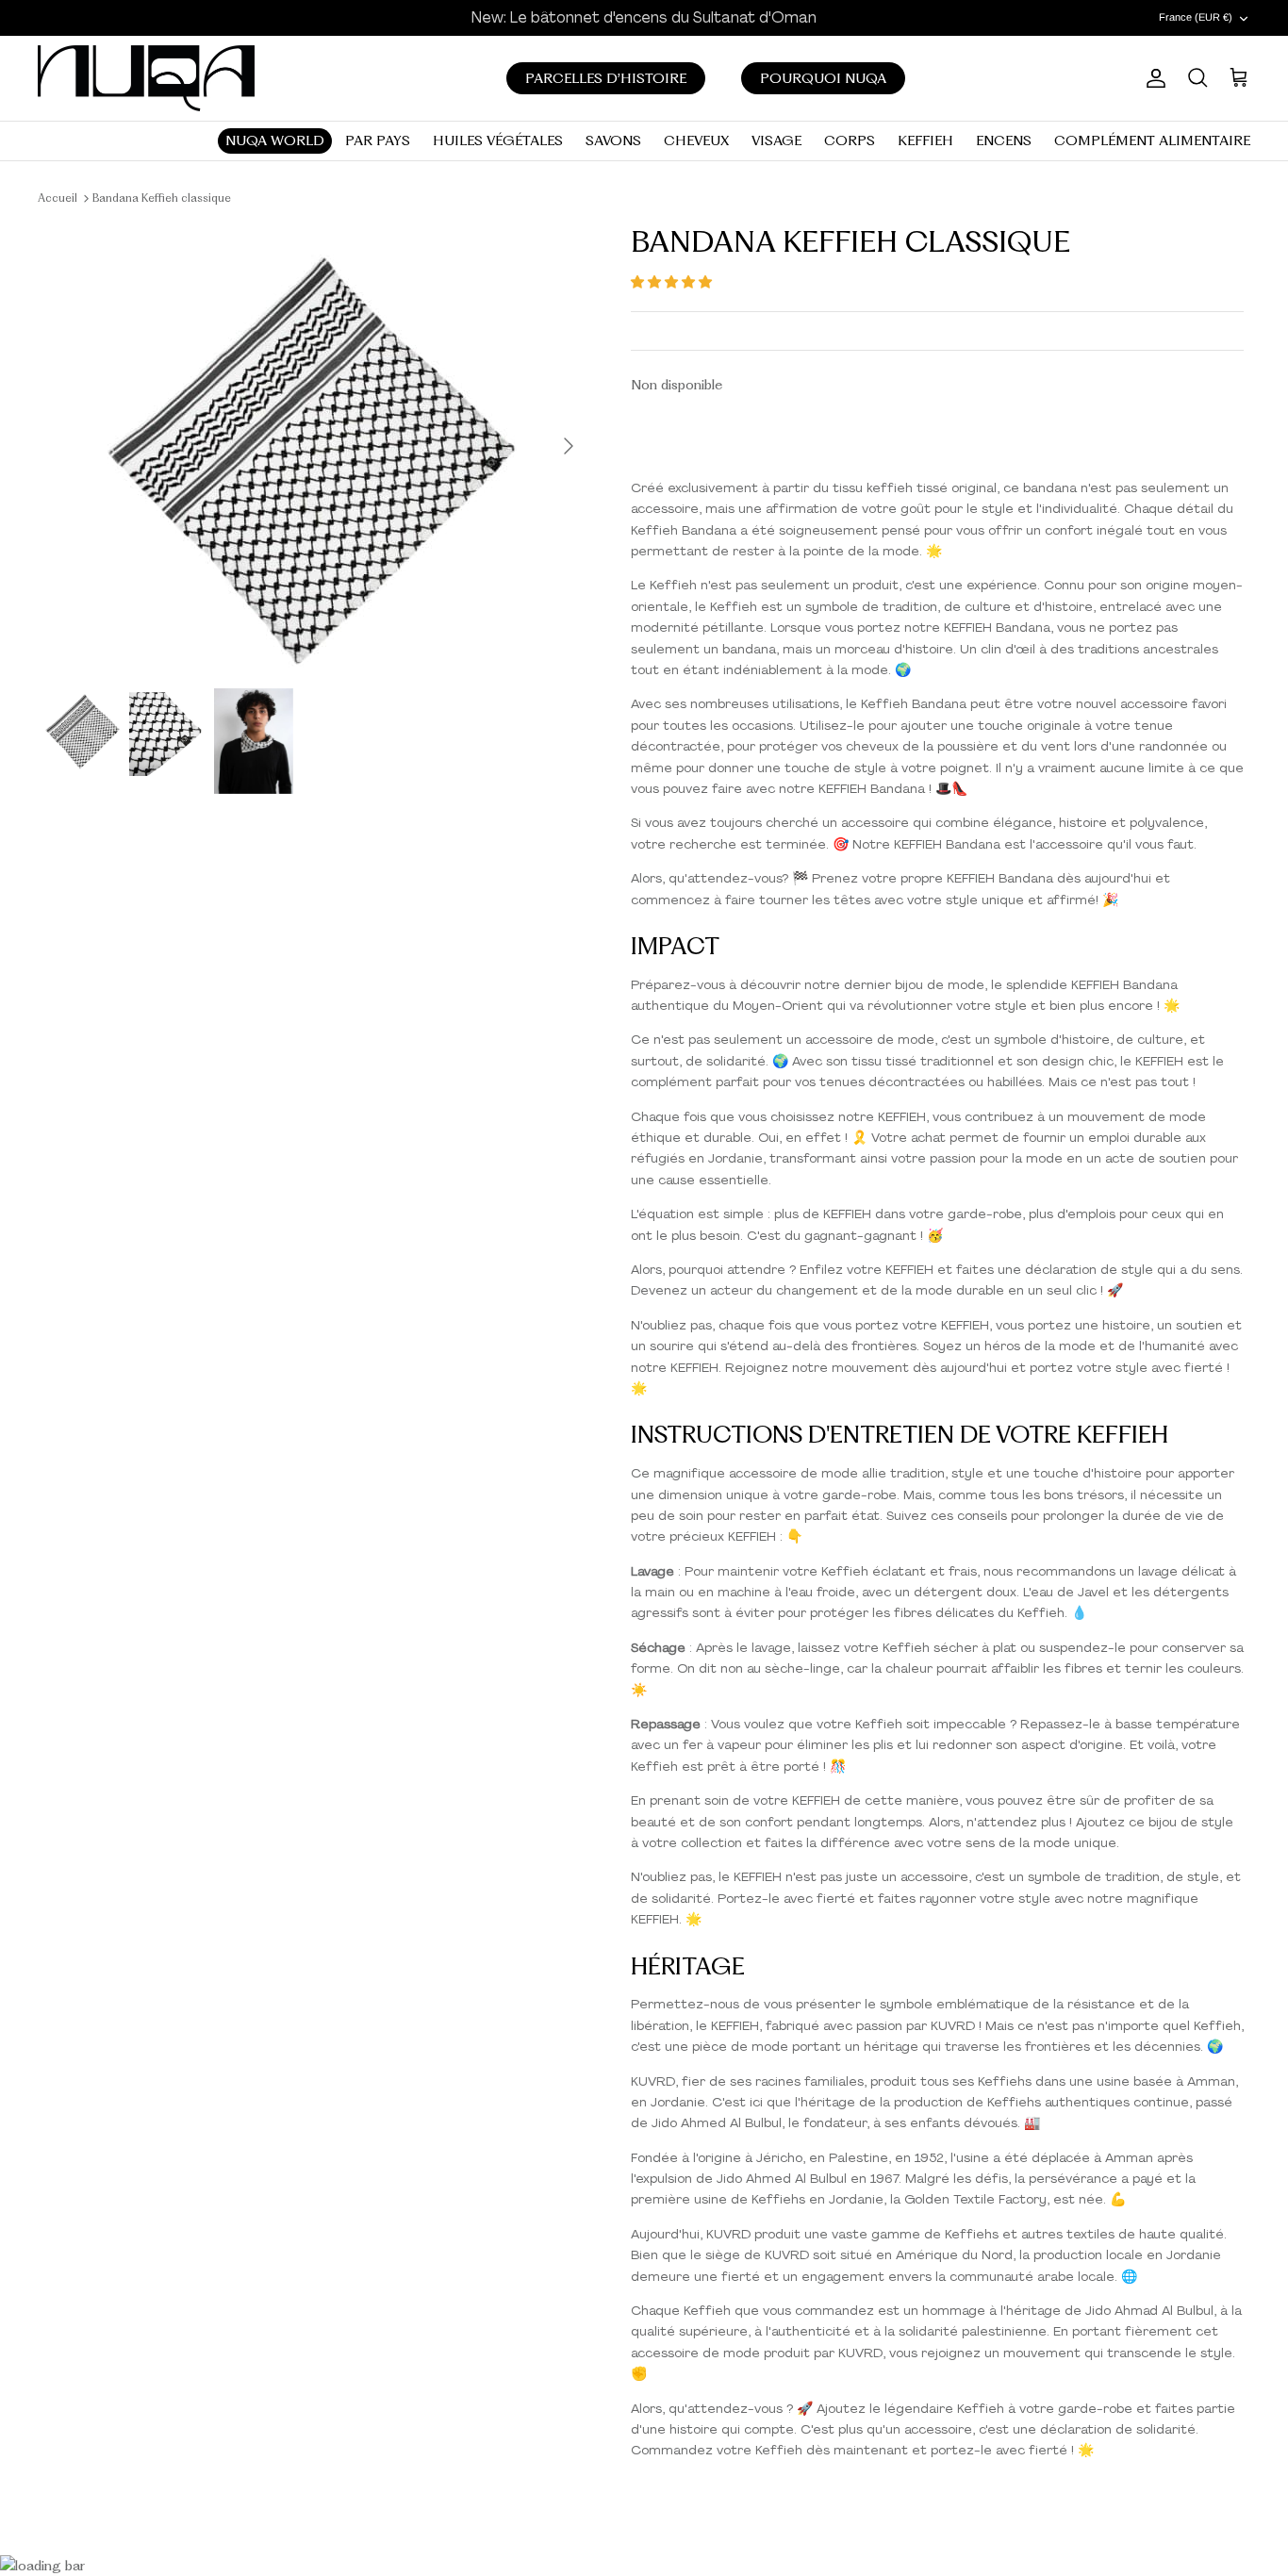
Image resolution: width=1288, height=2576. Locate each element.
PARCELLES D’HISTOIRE (606, 78)
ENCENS (1004, 140)
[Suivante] (569, 446)
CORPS (850, 140)
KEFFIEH (925, 140)
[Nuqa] (146, 78)
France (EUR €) (1196, 17)
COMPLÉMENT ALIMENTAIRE (1152, 140)
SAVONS (613, 140)
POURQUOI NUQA (823, 78)
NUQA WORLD (275, 140)
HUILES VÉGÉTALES (498, 140)
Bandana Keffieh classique (162, 198)
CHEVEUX (696, 140)
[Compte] (1152, 78)
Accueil (58, 198)
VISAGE (776, 140)
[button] (671, 282)
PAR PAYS (378, 140)
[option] (317, 446)
